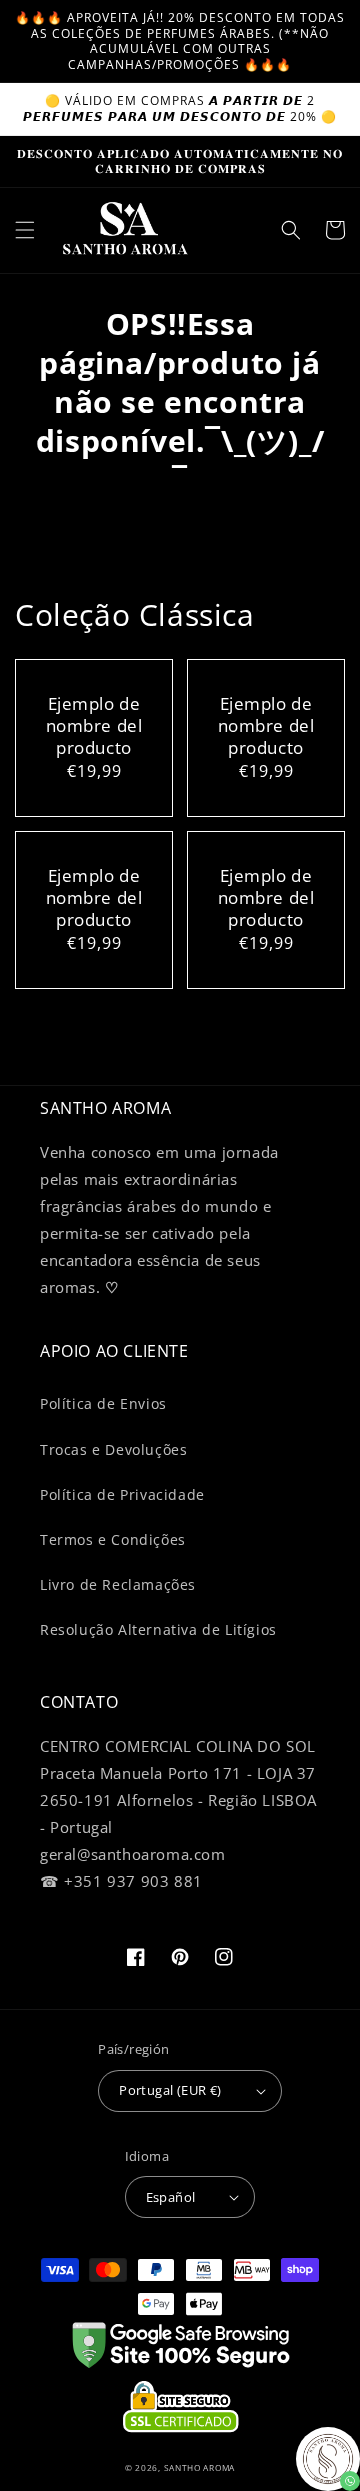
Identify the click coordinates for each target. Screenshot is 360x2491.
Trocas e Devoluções (113, 1449)
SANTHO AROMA (199, 2467)
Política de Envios (103, 1403)
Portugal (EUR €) (170, 2090)
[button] (25, 230)
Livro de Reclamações (118, 1584)
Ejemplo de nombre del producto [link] (94, 726)
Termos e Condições (113, 1539)
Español (171, 2197)
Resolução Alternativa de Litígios (158, 1629)
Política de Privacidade (122, 1494)
